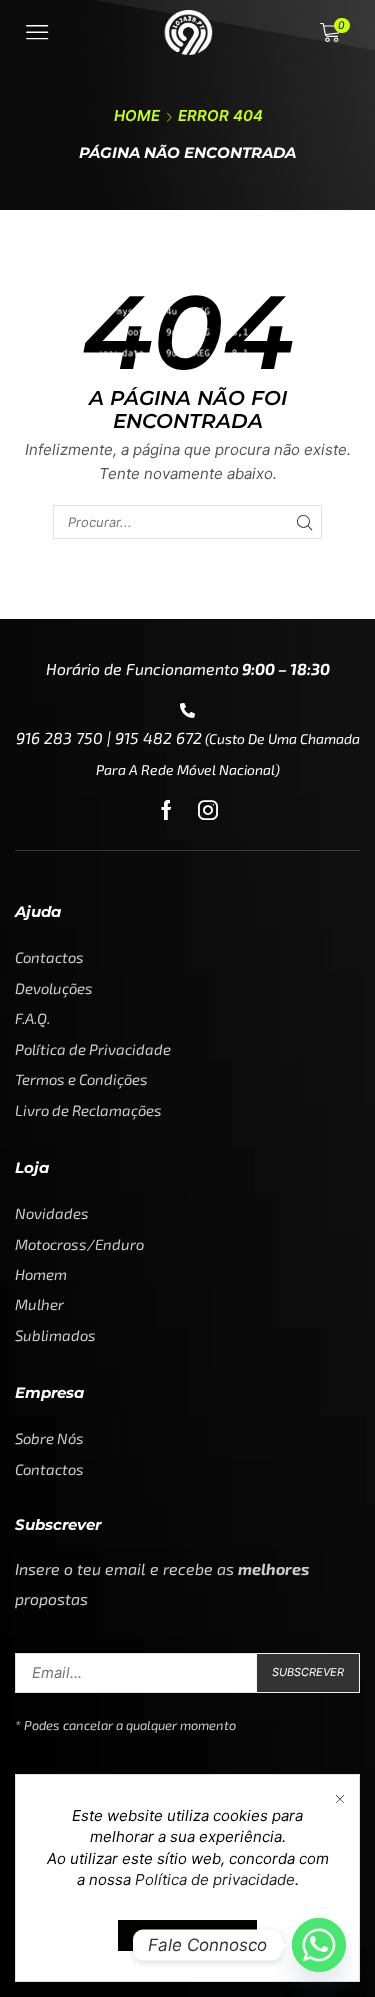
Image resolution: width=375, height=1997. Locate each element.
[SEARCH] (305, 522)
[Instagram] (208, 810)
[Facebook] (166, 810)
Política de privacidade (215, 1879)
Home (137, 115)
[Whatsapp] (319, 1945)
